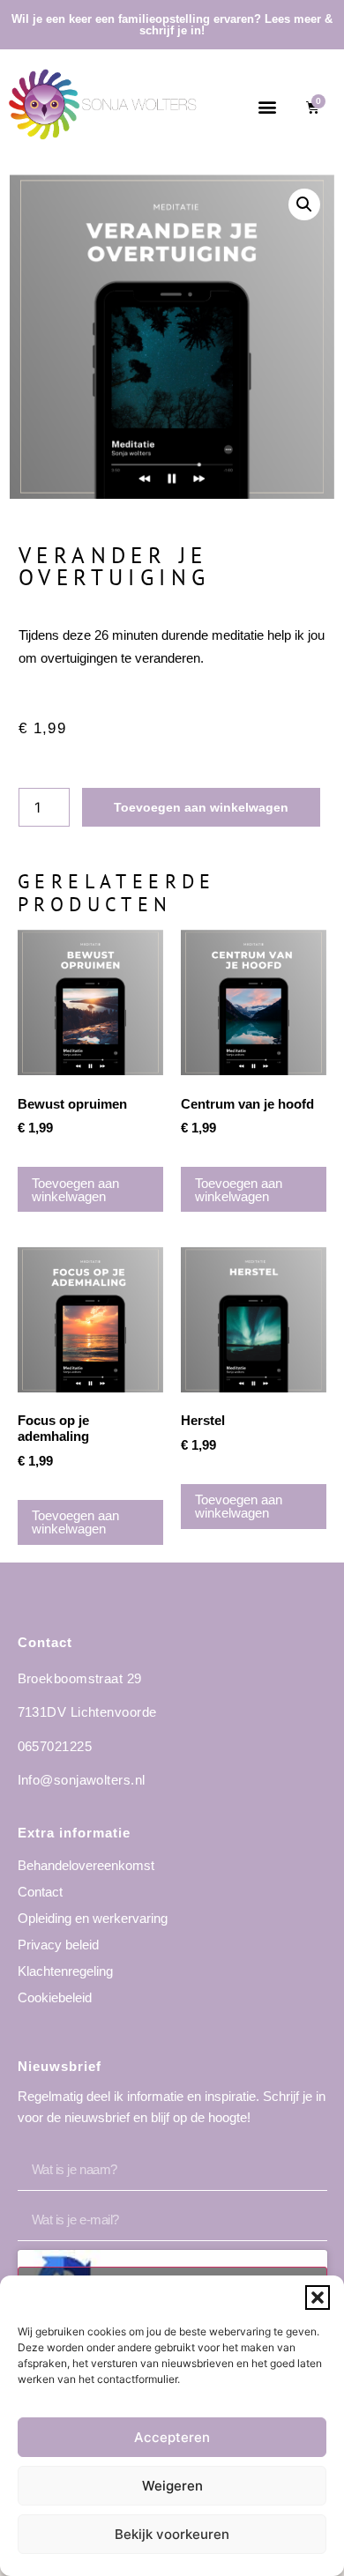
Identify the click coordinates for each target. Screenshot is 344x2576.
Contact (40, 1892)
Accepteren (172, 2437)
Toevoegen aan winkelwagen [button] (75, 1190)
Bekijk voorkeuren (172, 2534)
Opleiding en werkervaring (93, 1918)
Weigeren (172, 2486)
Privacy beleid (58, 1945)
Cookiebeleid (55, 1997)
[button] (318, 2298)
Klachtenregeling (65, 1971)
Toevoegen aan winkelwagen (201, 807)
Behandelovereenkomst (86, 1865)
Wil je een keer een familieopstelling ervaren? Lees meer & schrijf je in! (172, 25)
